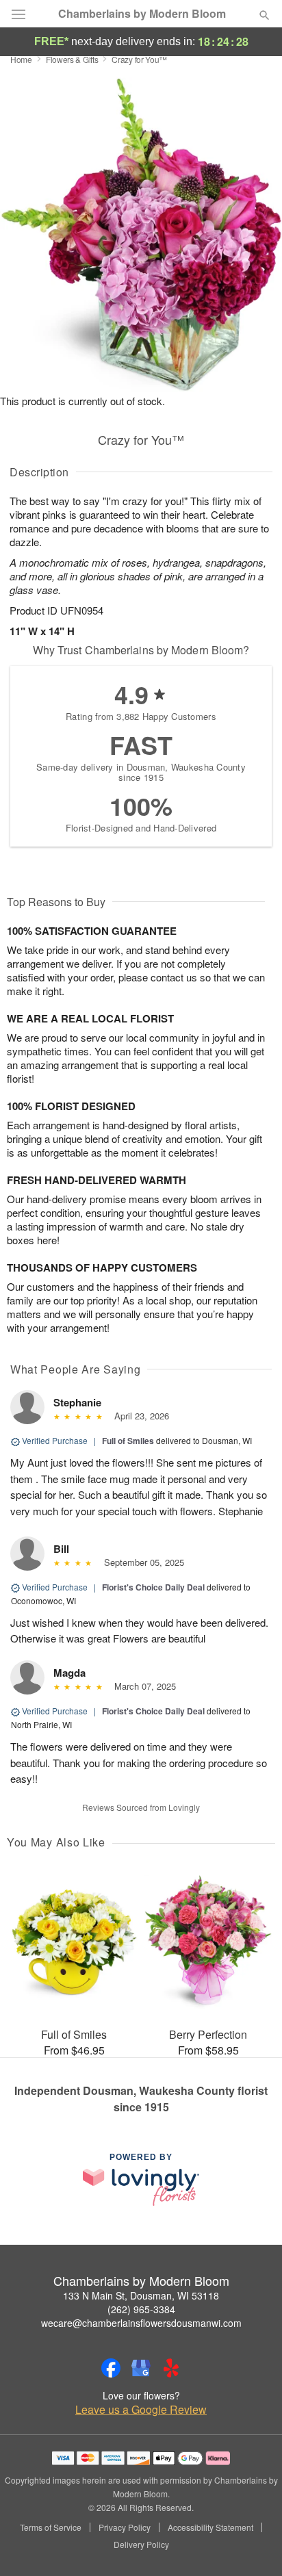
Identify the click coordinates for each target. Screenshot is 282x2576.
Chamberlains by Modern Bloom (142, 14)
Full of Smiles (128, 1441)
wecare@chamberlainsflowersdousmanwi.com (141, 2323)
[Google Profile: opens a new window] (141, 2368)
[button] (253, 2545)
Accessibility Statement (210, 2527)
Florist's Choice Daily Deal (153, 1587)
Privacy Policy (125, 2527)
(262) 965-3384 (141, 2309)
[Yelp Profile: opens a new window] (171, 2368)
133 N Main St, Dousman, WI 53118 (141, 2295)
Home (21, 59)
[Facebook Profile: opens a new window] (111, 2368)
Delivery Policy (141, 2545)
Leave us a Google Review (141, 2410)
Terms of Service (51, 2527)
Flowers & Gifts (72, 59)
